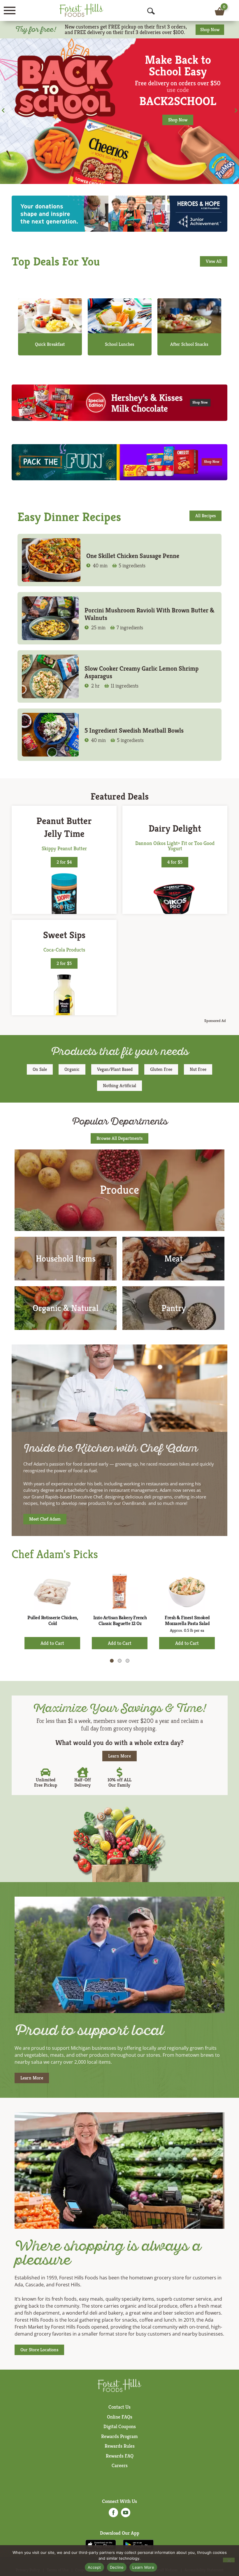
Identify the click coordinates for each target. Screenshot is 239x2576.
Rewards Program (119, 2436)
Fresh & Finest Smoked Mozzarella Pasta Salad (187, 1620)
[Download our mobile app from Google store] (138, 2544)
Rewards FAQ (120, 2456)
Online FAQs (120, 2417)
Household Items (66, 1259)
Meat (174, 1259)
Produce (119, 1190)
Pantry (174, 1308)
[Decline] (229, 2560)
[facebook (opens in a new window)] (113, 2514)
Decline (117, 2567)
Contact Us (119, 2407)
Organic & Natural (66, 1308)
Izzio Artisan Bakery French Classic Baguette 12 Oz (120, 1620)
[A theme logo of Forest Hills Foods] (81, 10)
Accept (94, 2567)
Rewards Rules (120, 2446)
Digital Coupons (120, 2426)
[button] (3, 110)
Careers (120, 2465)
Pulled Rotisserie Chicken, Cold (53, 1620)
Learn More (143, 2567)
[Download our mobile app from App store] (101, 2544)
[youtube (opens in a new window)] (126, 2514)
